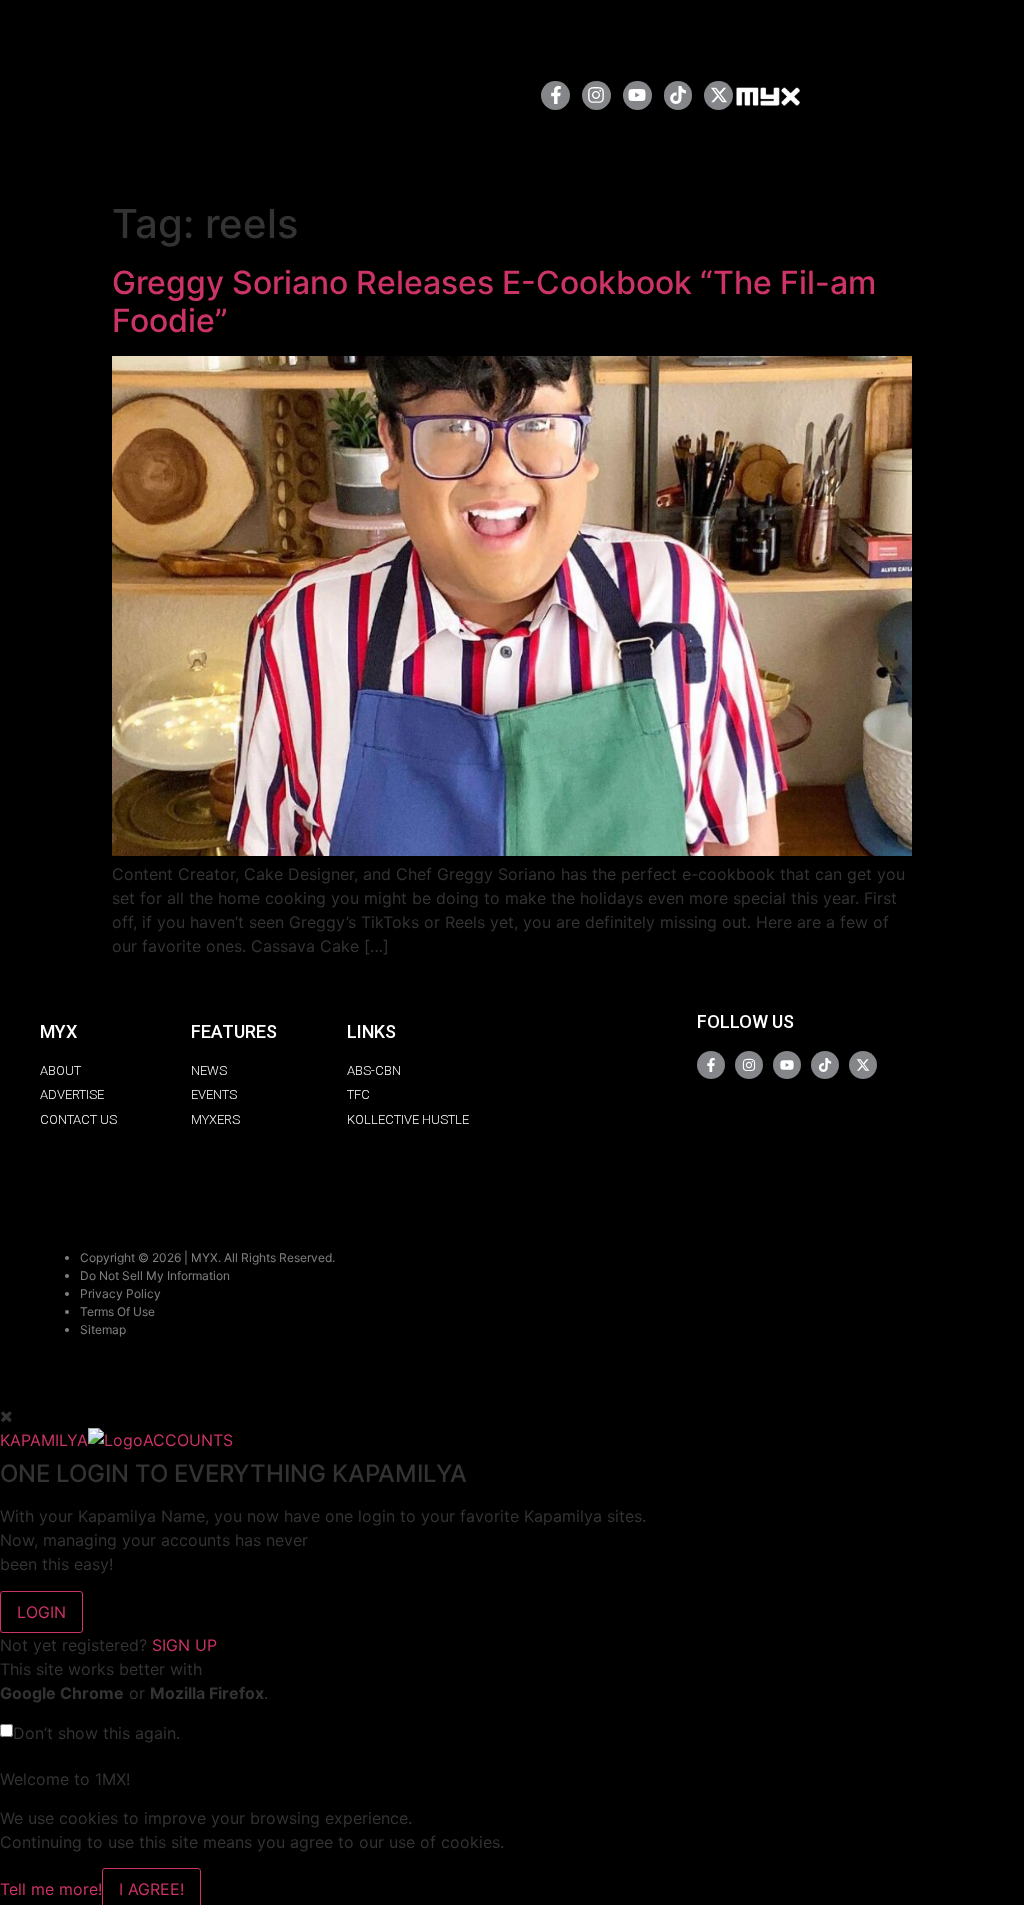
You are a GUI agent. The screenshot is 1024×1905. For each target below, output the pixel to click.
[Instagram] (596, 95)
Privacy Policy (120, 1293)
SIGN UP (184, 1645)
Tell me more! (51, 1889)
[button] (461, 95)
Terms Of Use (117, 1311)
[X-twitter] (718, 95)
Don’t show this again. (96, 1733)
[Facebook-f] (555, 95)
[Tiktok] (678, 95)
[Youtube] (637, 95)
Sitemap (103, 1329)
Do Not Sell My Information (155, 1275)
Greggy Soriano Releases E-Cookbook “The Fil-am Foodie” (494, 301)
